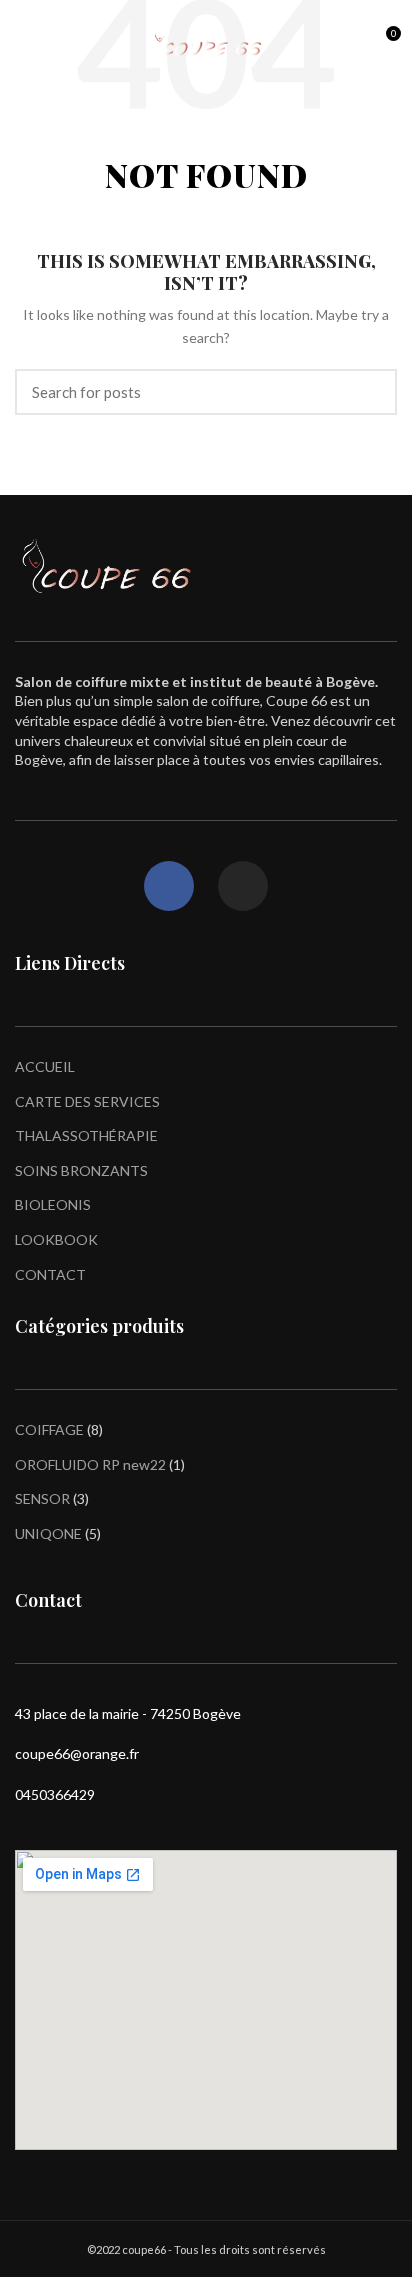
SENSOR (42, 1498)
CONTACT (50, 1274)
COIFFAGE (49, 1429)
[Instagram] (243, 886)
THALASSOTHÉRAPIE (86, 1135)
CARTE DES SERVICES (87, 1101)
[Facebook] (169, 886)
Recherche (370, 392)
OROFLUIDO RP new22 (90, 1464)
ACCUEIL (45, 1066)
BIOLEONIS (53, 1204)
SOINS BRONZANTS (81, 1170)
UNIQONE (48, 1533)
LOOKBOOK (56, 1239)
